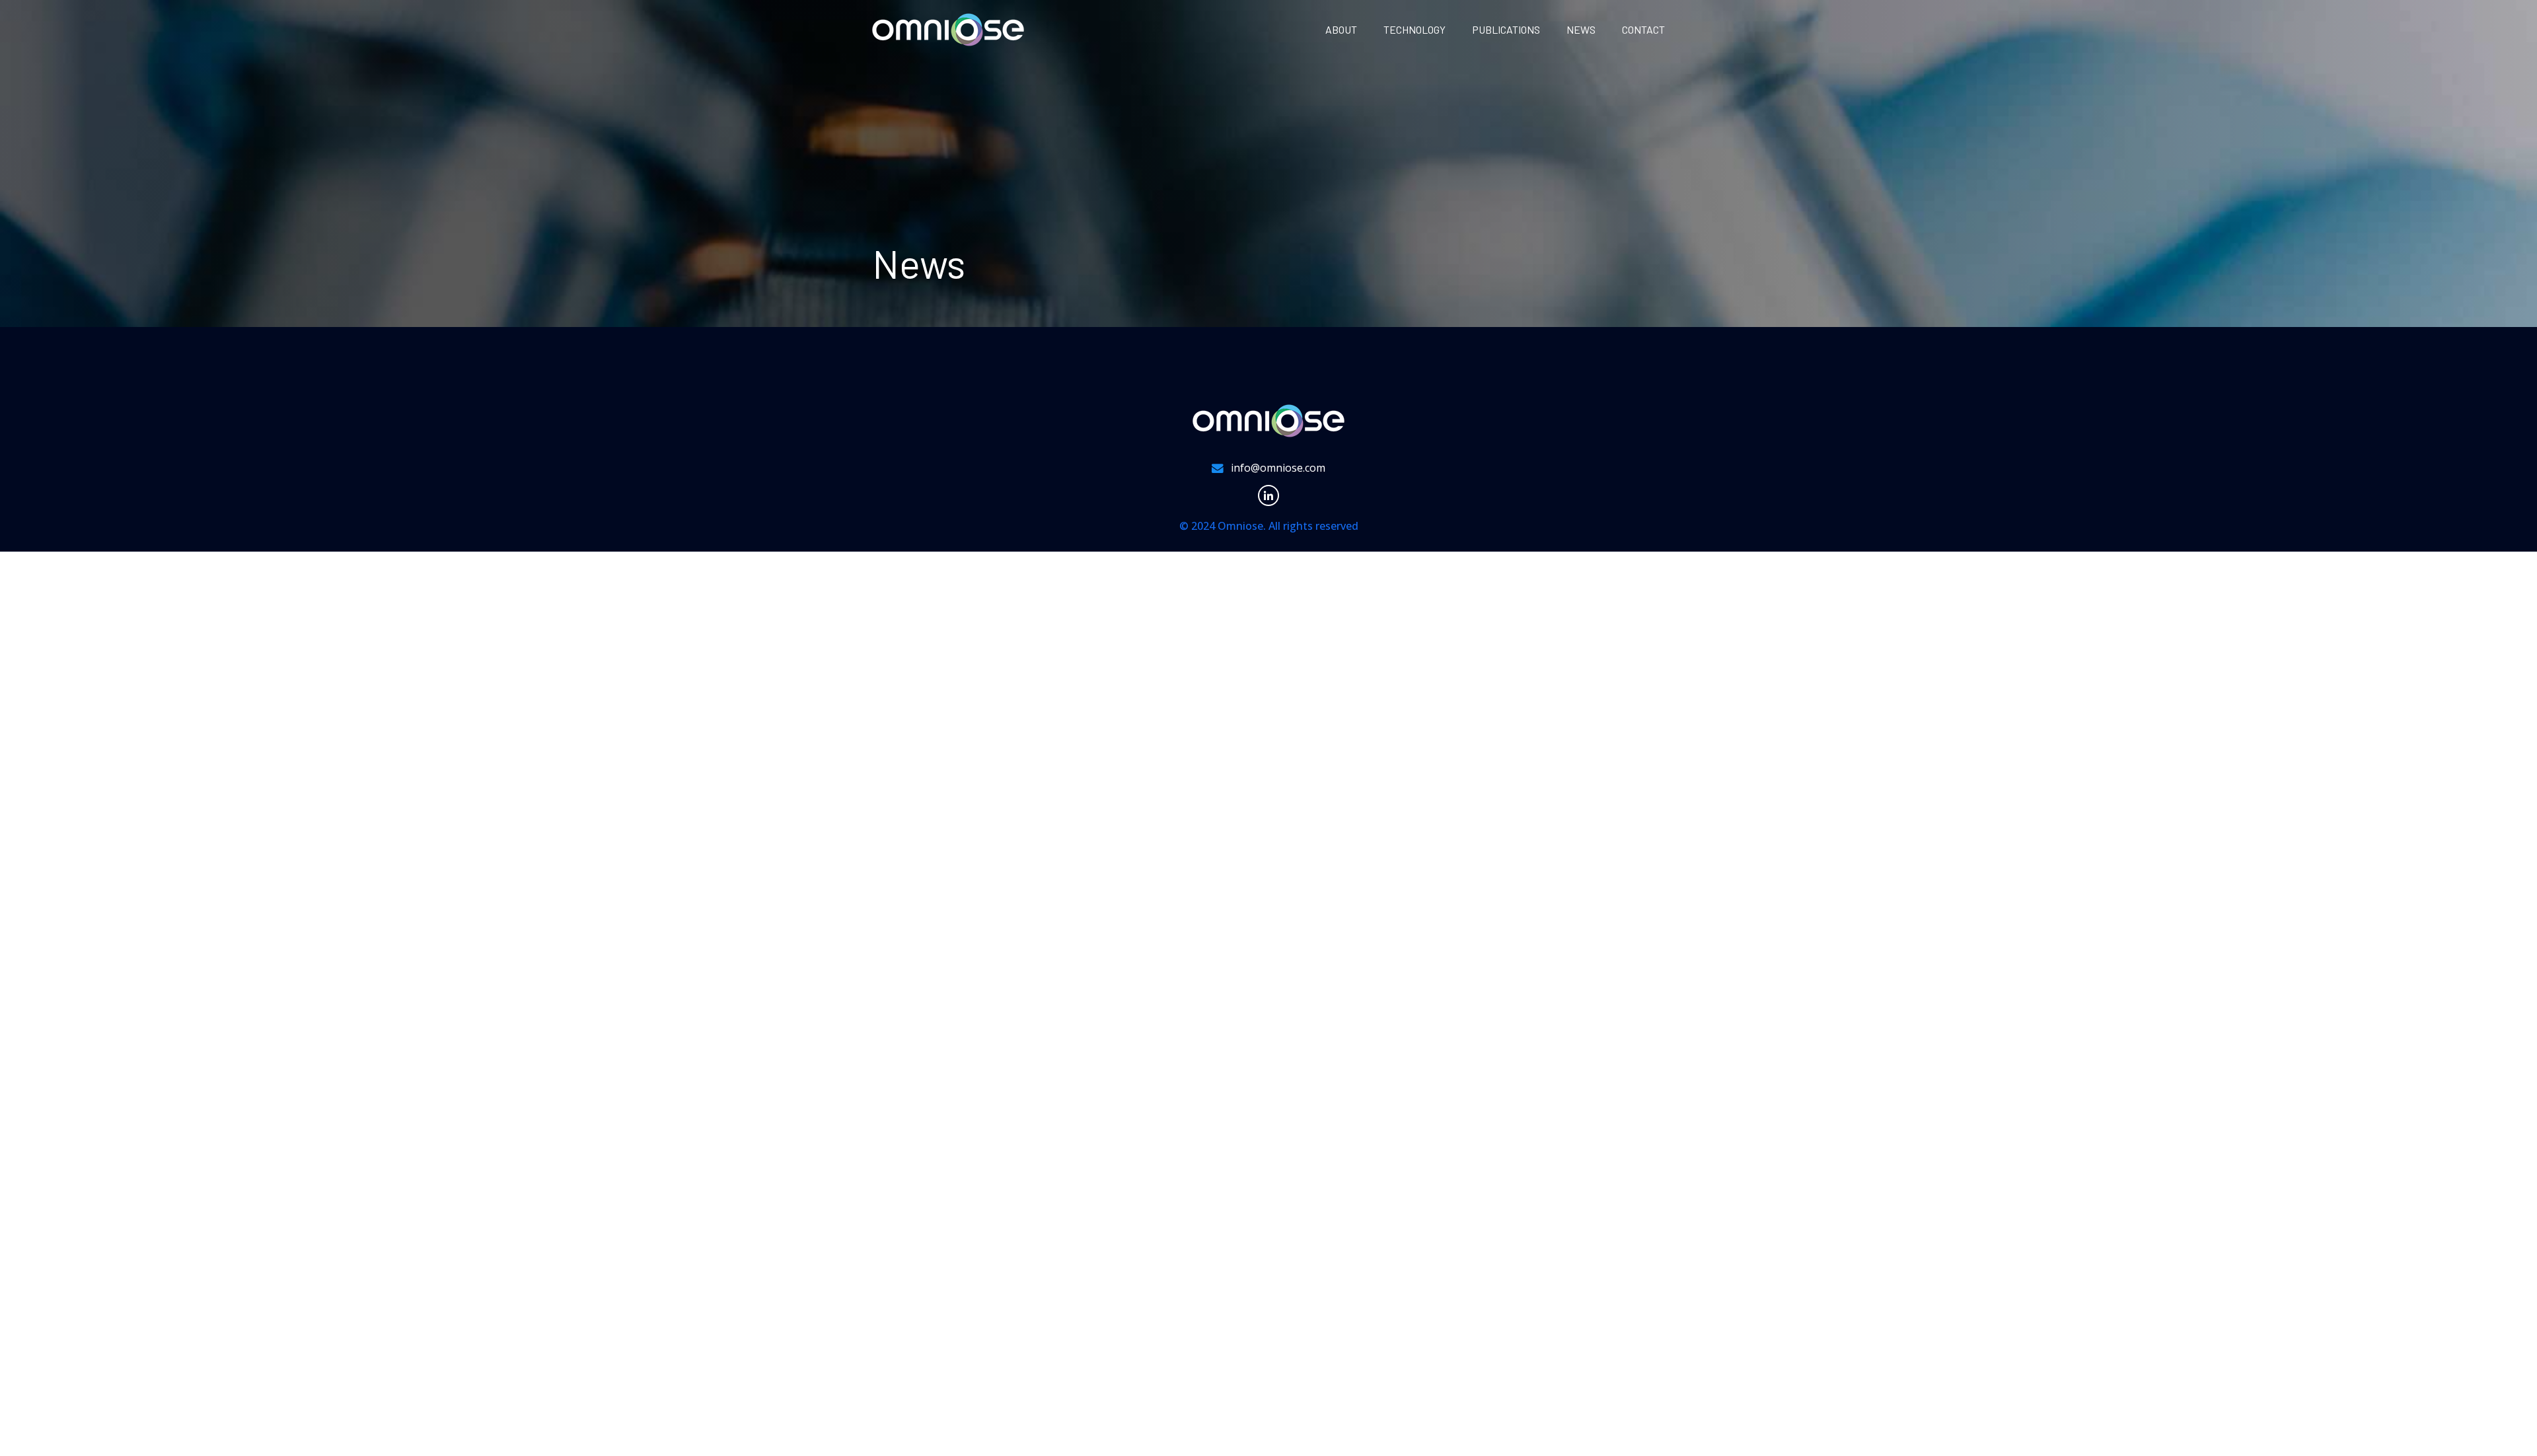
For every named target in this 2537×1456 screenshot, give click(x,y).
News (1581, 29)
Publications (1506, 29)
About (1341, 29)
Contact (1643, 29)
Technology (1415, 29)
